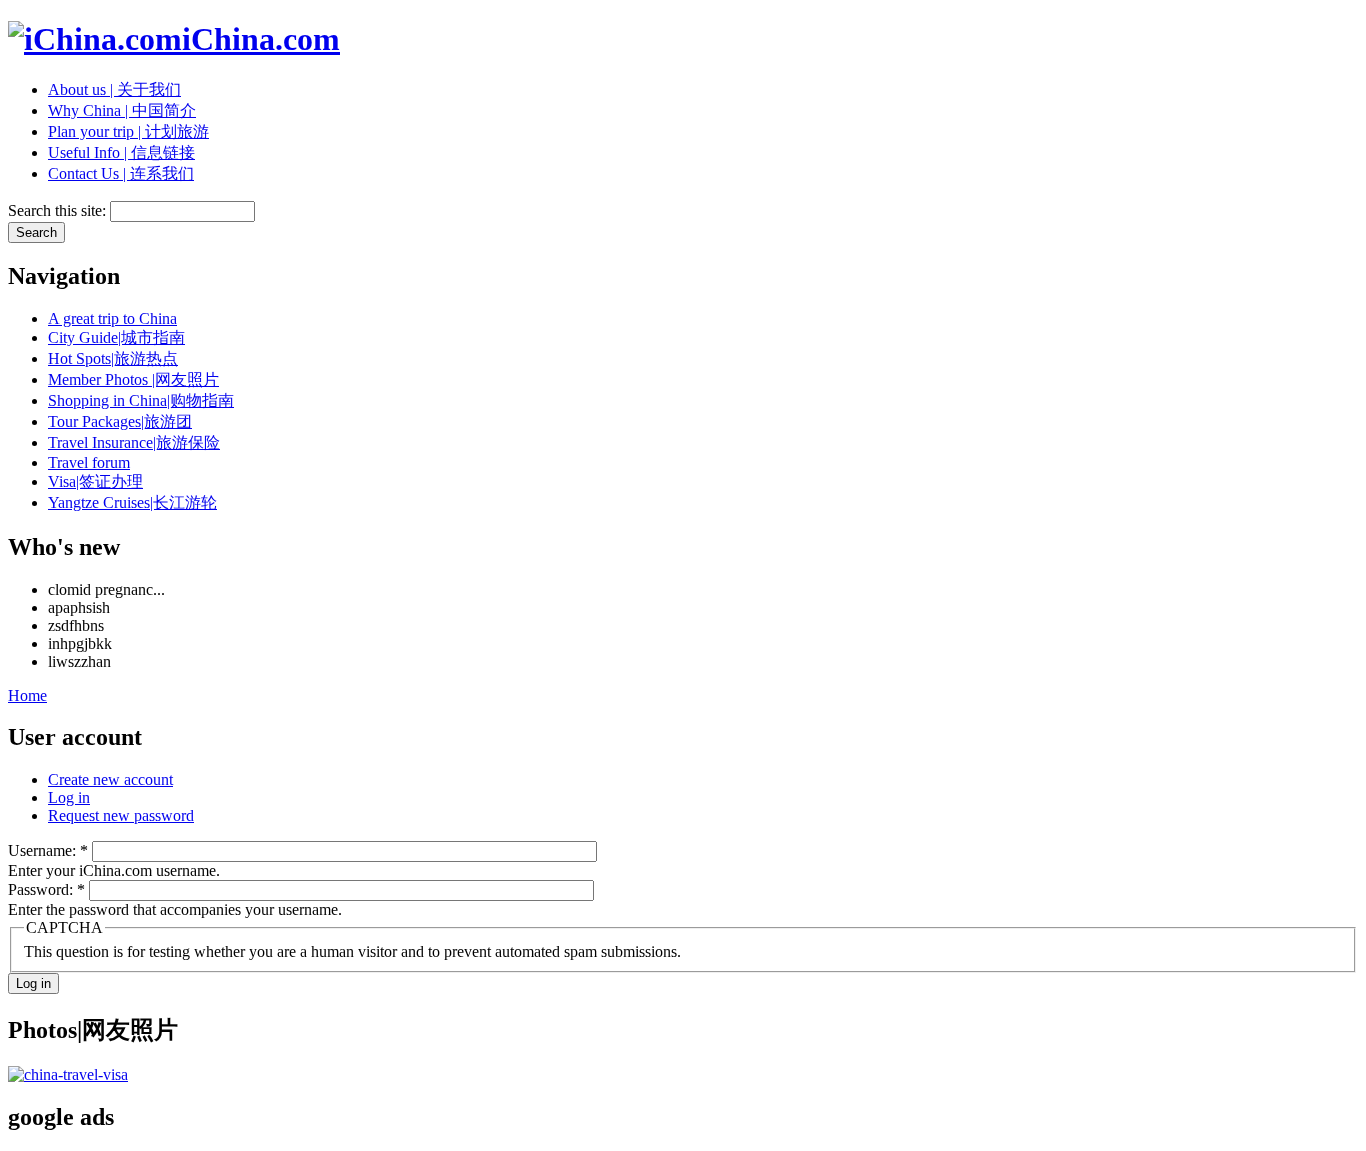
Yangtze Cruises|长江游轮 (132, 502)
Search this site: (59, 210)
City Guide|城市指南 (116, 337)
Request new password (121, 815)
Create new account (110, 779)
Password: (46, 889)
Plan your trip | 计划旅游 (128, 131)
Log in (69, 797)
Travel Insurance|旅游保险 (134, 442)
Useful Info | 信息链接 (121, 152)
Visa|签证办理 (95, 481)
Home (27, 695)
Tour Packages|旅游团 (120, 421)
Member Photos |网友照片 (133, 379)
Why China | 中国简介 (122, 110)
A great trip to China (112, 318)
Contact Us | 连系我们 (121, 173)
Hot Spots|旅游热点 (113, 358)
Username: (48, 850)
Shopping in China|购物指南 (141, 400)
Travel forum (89, 462)
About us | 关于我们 (114, 89)
